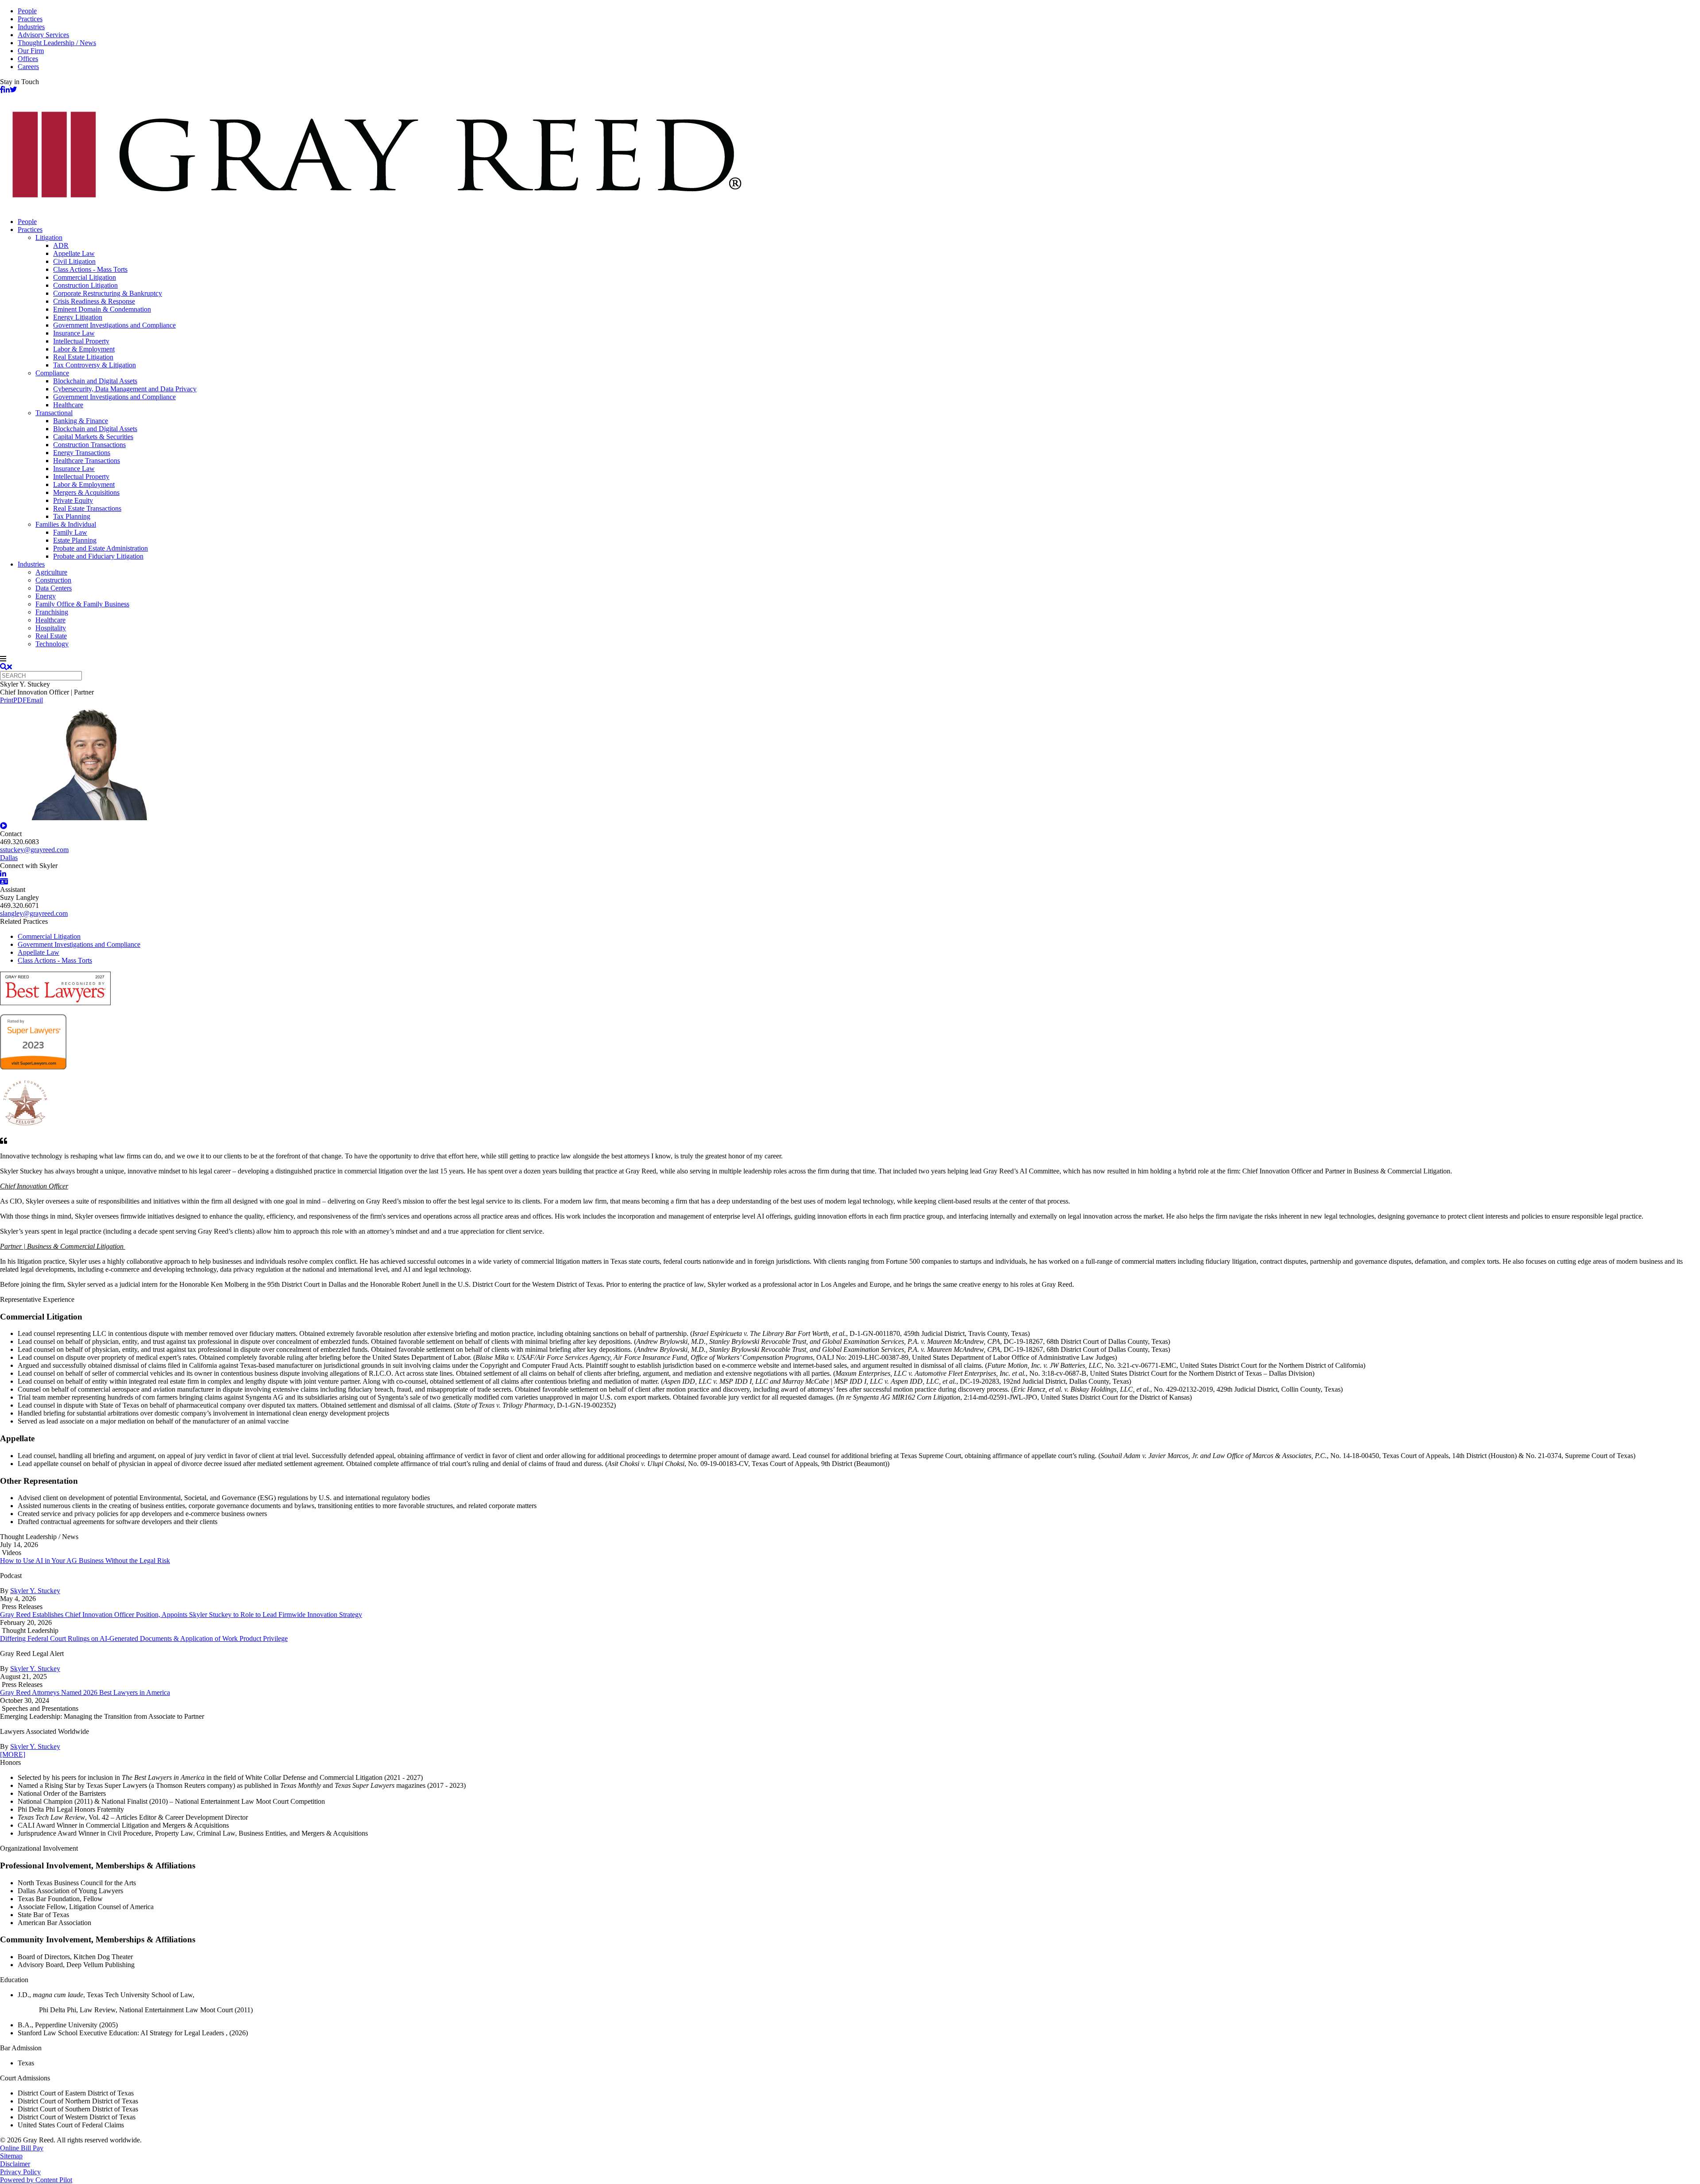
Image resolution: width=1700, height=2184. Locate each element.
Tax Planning (72, 516)
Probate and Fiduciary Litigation (98, 556)
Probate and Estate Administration (100, 548)
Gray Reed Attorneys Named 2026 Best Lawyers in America (85, 1692)
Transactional (54, 413)
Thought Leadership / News (57, 43)
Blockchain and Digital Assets (95, 381)
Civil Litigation (74, 261)
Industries (31, 27)
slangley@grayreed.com (34, 913)
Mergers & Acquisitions (86, 492)
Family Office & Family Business (82, 604)
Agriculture (51, 572)
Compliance (52, 373)
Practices (30, 19)
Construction (53, 580)
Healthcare (68, 405)
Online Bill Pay (22, 2148)
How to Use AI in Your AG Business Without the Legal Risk (85, 1561)
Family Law (70, 532)
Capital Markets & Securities (93, 437)
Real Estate (51, 636)
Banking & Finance (81, 421)
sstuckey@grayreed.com (34, 850)
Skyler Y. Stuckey (35, 1591)
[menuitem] (859, 222)
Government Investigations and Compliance (114, 325)
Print (7, 700)
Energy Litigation (78, 317)
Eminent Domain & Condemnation (102, 309)
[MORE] (13, 1754)
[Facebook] (2, 90)
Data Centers (54, 588)
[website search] (6, 667)
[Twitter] (13, 90)
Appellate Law (74, 253)
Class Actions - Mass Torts (90, 269)
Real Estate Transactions (87, 508)
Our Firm (31, 51)
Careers (28, 67)
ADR (61, 245)
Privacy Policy (20, 2172)
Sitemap (11, 2156)
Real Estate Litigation (83, 357)
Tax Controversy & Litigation (95, 365)
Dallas (9, 858)
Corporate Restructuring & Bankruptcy (108, 293)
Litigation (49, 237)
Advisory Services (43, 35)
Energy (46, 596)
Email (35, 700)
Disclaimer (15, 2164)
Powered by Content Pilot (36, 2180)
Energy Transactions (82, 453)
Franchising (52, 612)
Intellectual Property (81, 341)
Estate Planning (75, 540)
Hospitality (51, 628)
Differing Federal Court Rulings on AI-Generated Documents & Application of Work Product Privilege (144, 1638)
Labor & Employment (84, 349)
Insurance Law (74, 333)
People (27, 11)
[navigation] (850, 659)
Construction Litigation (85, 285)
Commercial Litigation (85, 277)
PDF (20, 700)
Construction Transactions (89, 445)
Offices (28, 59)
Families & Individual (66, 524)
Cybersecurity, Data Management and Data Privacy (125, 389)
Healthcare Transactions (87, 461)
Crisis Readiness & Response (94, 301)
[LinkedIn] (7, 90)
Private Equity (73, 500)
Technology (52, 644)
